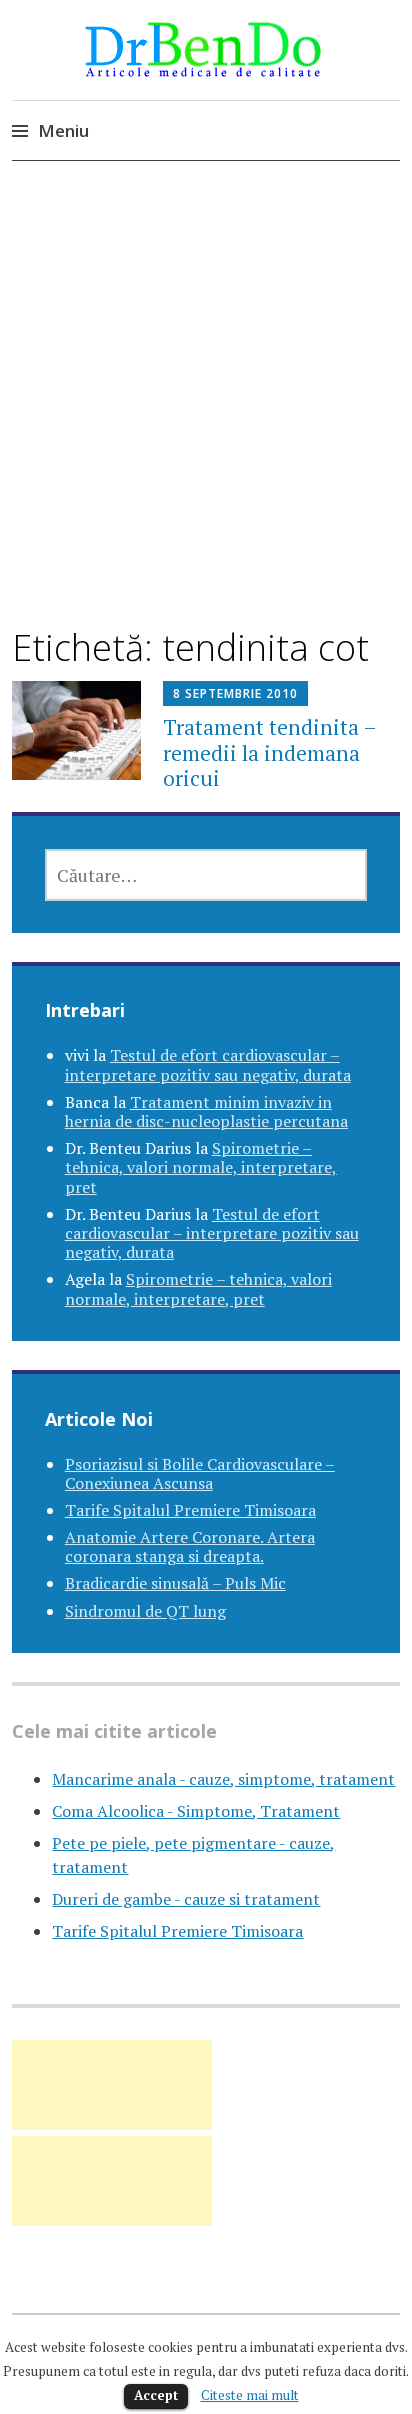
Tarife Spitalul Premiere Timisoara (190, 1510)
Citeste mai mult (250, 2395)
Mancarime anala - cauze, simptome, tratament (223, 1779)
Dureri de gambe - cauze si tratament (186, 1899)
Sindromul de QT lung (145, 1611)
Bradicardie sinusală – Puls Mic (175, 1583)
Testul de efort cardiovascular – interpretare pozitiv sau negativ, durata (208, 1064)
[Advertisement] (206, 411)
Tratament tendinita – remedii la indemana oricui (269, 752)
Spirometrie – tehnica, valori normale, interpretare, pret (201, 1167)
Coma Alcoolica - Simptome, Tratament (196, 1811)
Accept (156, 2395)
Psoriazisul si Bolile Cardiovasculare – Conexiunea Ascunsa (200, 1473)
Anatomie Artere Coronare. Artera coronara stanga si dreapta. (190, 1546)
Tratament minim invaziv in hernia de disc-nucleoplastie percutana (206, 1111)
